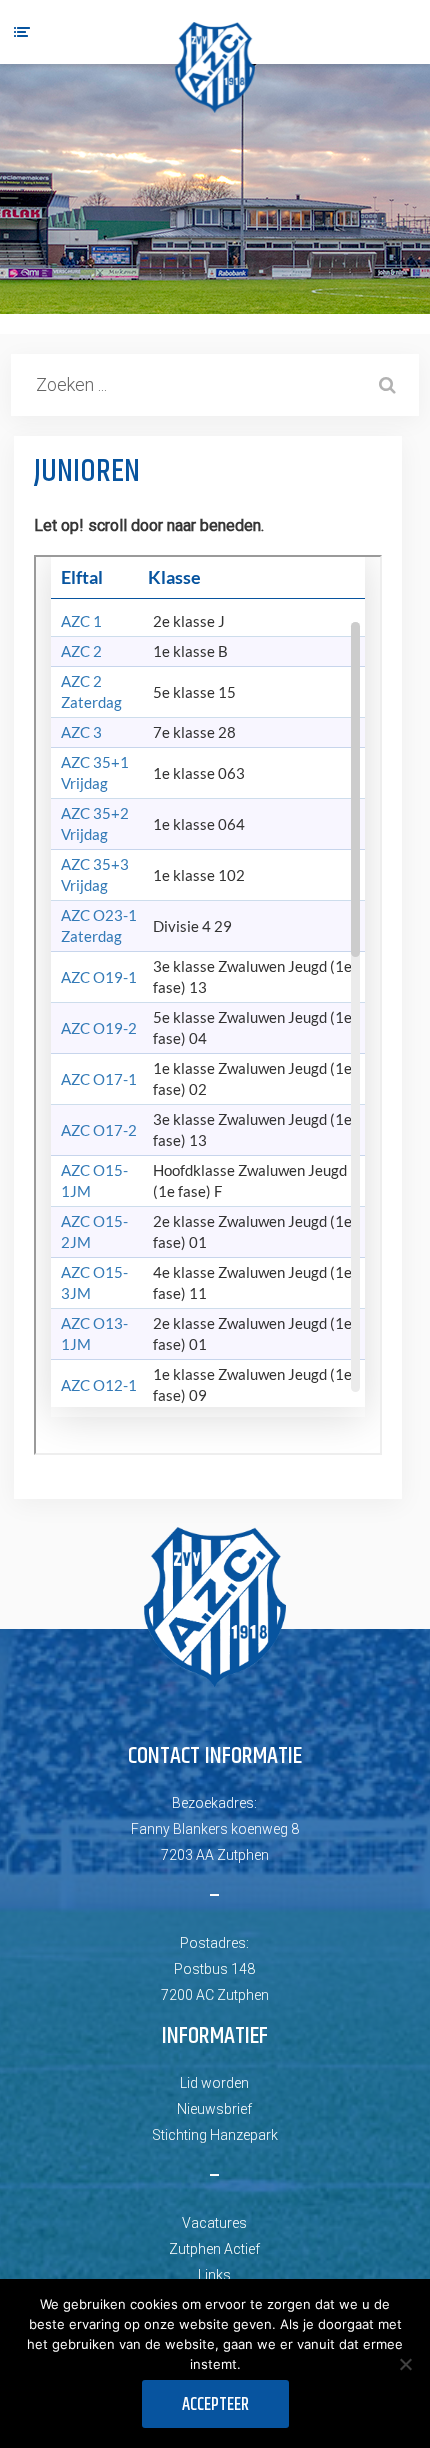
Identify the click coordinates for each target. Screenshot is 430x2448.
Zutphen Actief (214, 2249)
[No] (405, 2364)
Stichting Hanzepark (215, 2135)
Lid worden (214, 2083)
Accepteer (215, 2405)
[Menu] (22, 32)
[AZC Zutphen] (215, 67)
